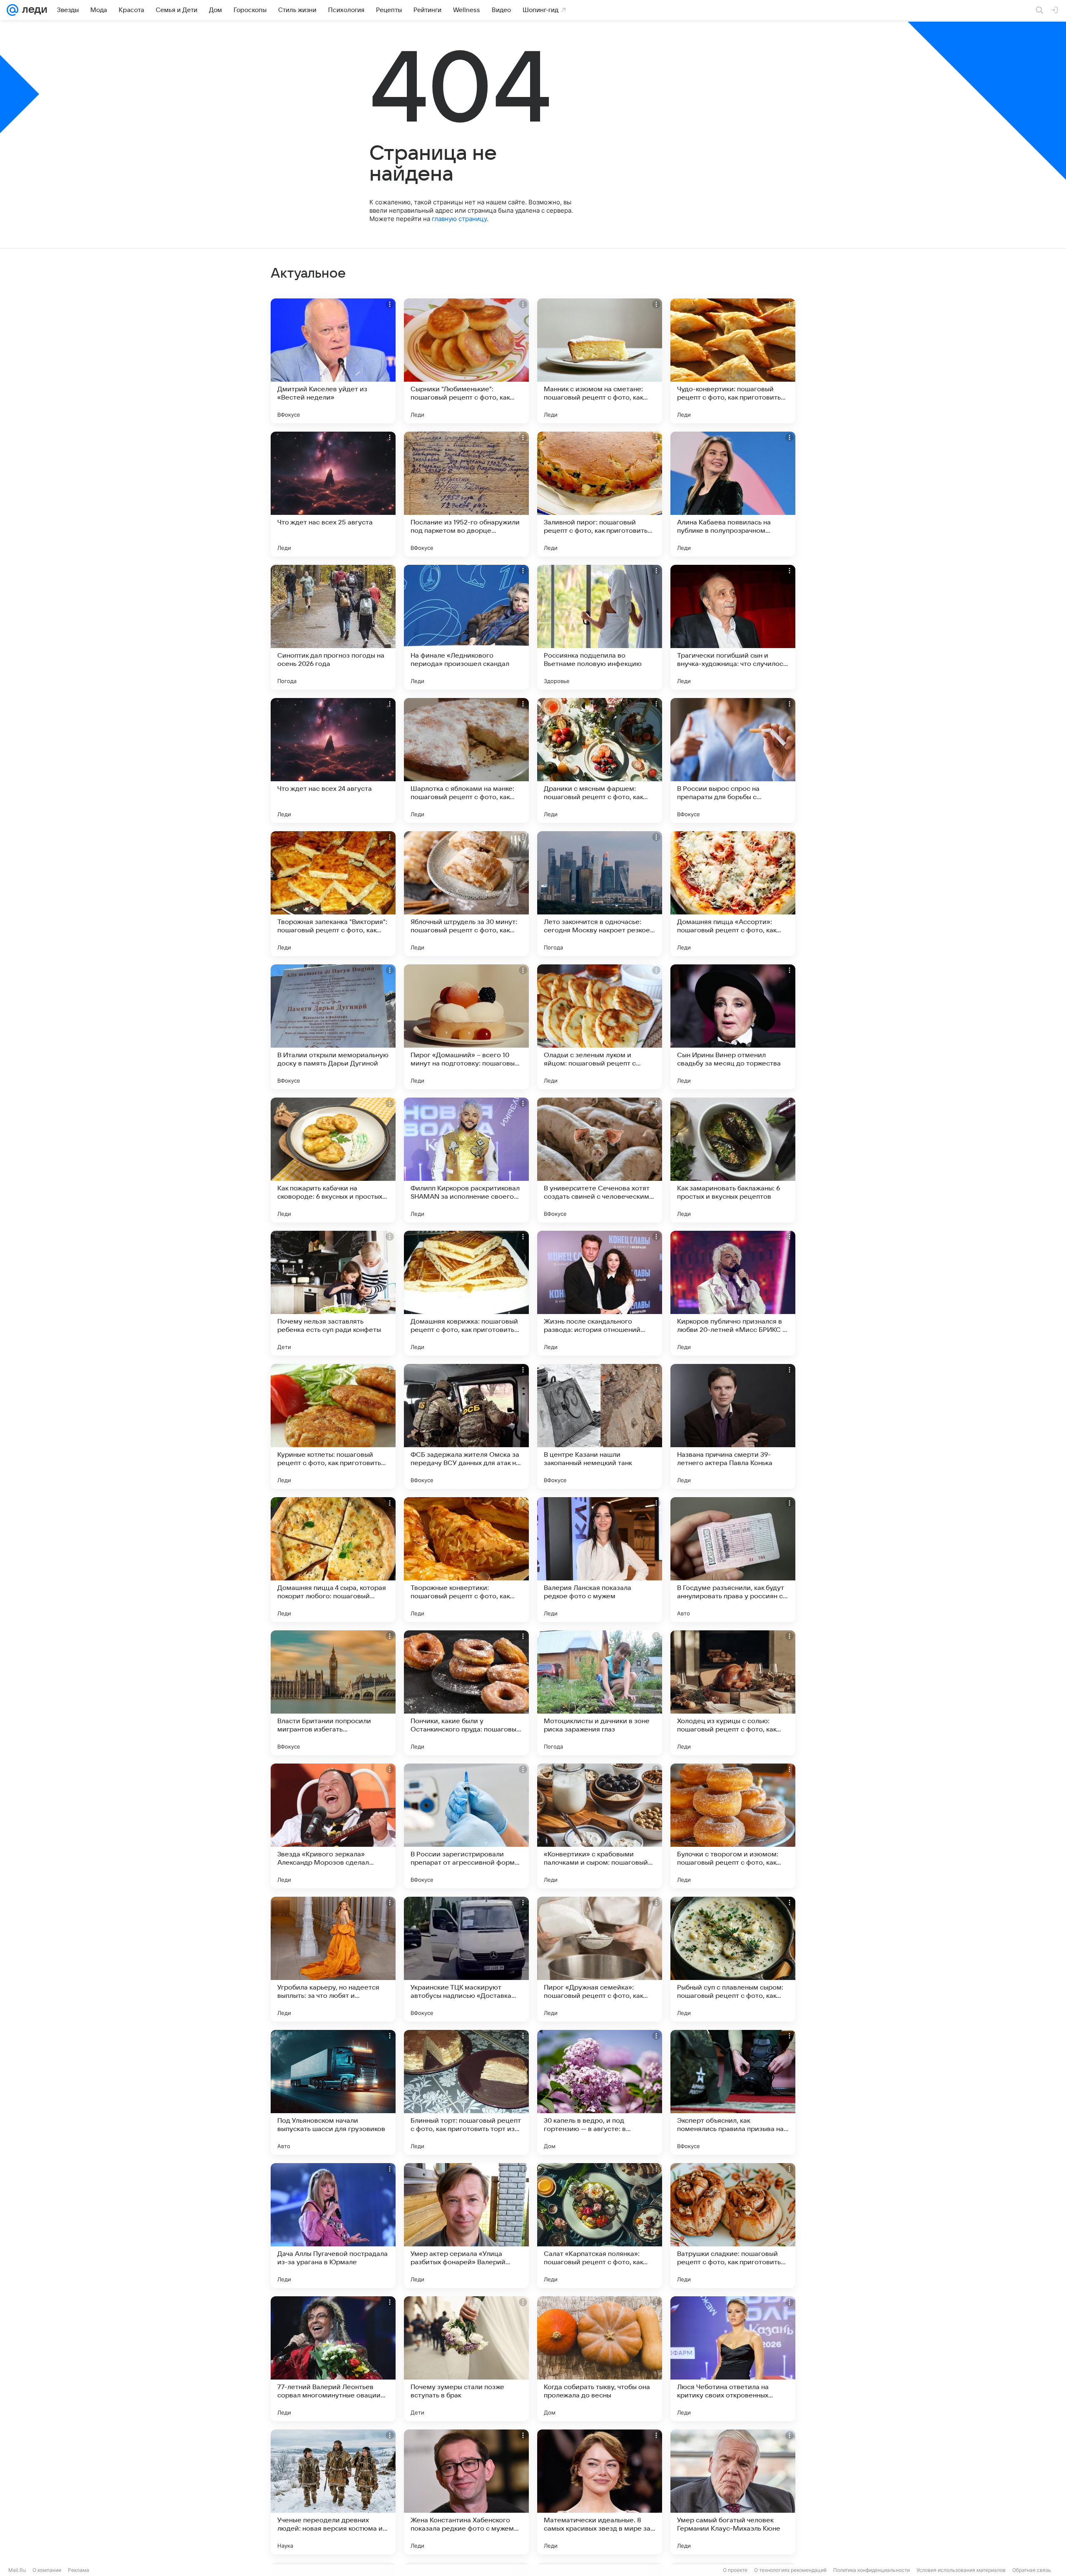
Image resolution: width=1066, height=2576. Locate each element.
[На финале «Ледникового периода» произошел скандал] (466, 627)
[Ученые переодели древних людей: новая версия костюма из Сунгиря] (333, 2492)
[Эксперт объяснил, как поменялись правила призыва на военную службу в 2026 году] (733, 2092)
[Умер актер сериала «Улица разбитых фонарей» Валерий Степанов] (466, 2226)
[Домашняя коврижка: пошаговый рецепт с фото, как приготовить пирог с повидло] (466, 1293)
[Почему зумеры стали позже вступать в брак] (466, 2359)
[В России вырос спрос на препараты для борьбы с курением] (733, 760)
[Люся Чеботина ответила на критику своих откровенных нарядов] (733, 2359)
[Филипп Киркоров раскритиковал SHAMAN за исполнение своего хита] (466, 1160)
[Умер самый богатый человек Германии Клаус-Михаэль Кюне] (733, 2492)
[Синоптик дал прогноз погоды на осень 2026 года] (333, 627)
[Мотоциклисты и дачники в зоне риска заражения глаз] (600, 1693)
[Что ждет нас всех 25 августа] (333, 494)
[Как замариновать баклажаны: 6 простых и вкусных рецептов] (733, 1160)
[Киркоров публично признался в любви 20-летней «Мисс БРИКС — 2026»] (733, 1293)
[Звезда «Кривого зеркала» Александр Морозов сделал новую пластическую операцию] (333, 1826)
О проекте (735, 2570)
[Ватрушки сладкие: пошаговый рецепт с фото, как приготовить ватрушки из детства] (733, 2226)
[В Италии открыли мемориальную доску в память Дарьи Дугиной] (333, 1027)
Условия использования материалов (961, 2570)
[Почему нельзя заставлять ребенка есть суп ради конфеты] (333, 1293)
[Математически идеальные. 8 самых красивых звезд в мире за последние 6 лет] (600, 2492)
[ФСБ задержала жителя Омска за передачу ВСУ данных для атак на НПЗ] (466, 1426)
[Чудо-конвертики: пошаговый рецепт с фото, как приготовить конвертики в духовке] (733, 361)
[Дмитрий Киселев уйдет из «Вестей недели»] (333, 361)
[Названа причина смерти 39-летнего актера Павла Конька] (733, 1426)
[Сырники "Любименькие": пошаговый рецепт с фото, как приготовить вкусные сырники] (466, 361)
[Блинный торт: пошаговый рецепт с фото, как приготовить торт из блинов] (466, 2092)
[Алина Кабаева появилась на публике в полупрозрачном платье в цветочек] (733, 494)
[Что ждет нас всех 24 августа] (333, 760)
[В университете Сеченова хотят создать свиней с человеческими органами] (600, 1160)
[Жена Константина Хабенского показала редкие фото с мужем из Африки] (466, 2492)
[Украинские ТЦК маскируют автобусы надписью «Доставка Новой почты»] (466, 1959)
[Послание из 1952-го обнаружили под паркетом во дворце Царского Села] (466, 494)
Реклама (78, 2570)
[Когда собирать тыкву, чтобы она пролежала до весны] (600, 2359)
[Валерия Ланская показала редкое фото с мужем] (600, 1560)
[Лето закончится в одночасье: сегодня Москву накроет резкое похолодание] (600, 894)
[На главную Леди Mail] (33, 10)
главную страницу (459, 219)
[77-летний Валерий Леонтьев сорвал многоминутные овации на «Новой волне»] (333, 2359)
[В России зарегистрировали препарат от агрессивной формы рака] (466, 1826)
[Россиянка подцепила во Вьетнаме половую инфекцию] (600, 627)
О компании (47, 2570)
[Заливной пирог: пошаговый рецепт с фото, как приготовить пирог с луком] (600, 494)
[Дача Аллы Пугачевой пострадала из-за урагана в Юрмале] (333, 2226)
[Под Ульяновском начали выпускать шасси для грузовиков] (333, 2092)
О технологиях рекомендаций (790, 2570)
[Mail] (12, 10)
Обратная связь (1032, 2570)
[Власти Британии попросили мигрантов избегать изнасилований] (333, 1693)
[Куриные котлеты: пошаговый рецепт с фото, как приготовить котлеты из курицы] (333, 1426)
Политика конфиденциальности (872, 2570)
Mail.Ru (17, 2570)
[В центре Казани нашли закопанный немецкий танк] (600, 1426)
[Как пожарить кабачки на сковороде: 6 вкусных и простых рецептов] (333, 1160)
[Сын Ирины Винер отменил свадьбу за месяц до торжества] (733, 1027)
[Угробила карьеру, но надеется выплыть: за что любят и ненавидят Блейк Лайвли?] (333, 1959)
